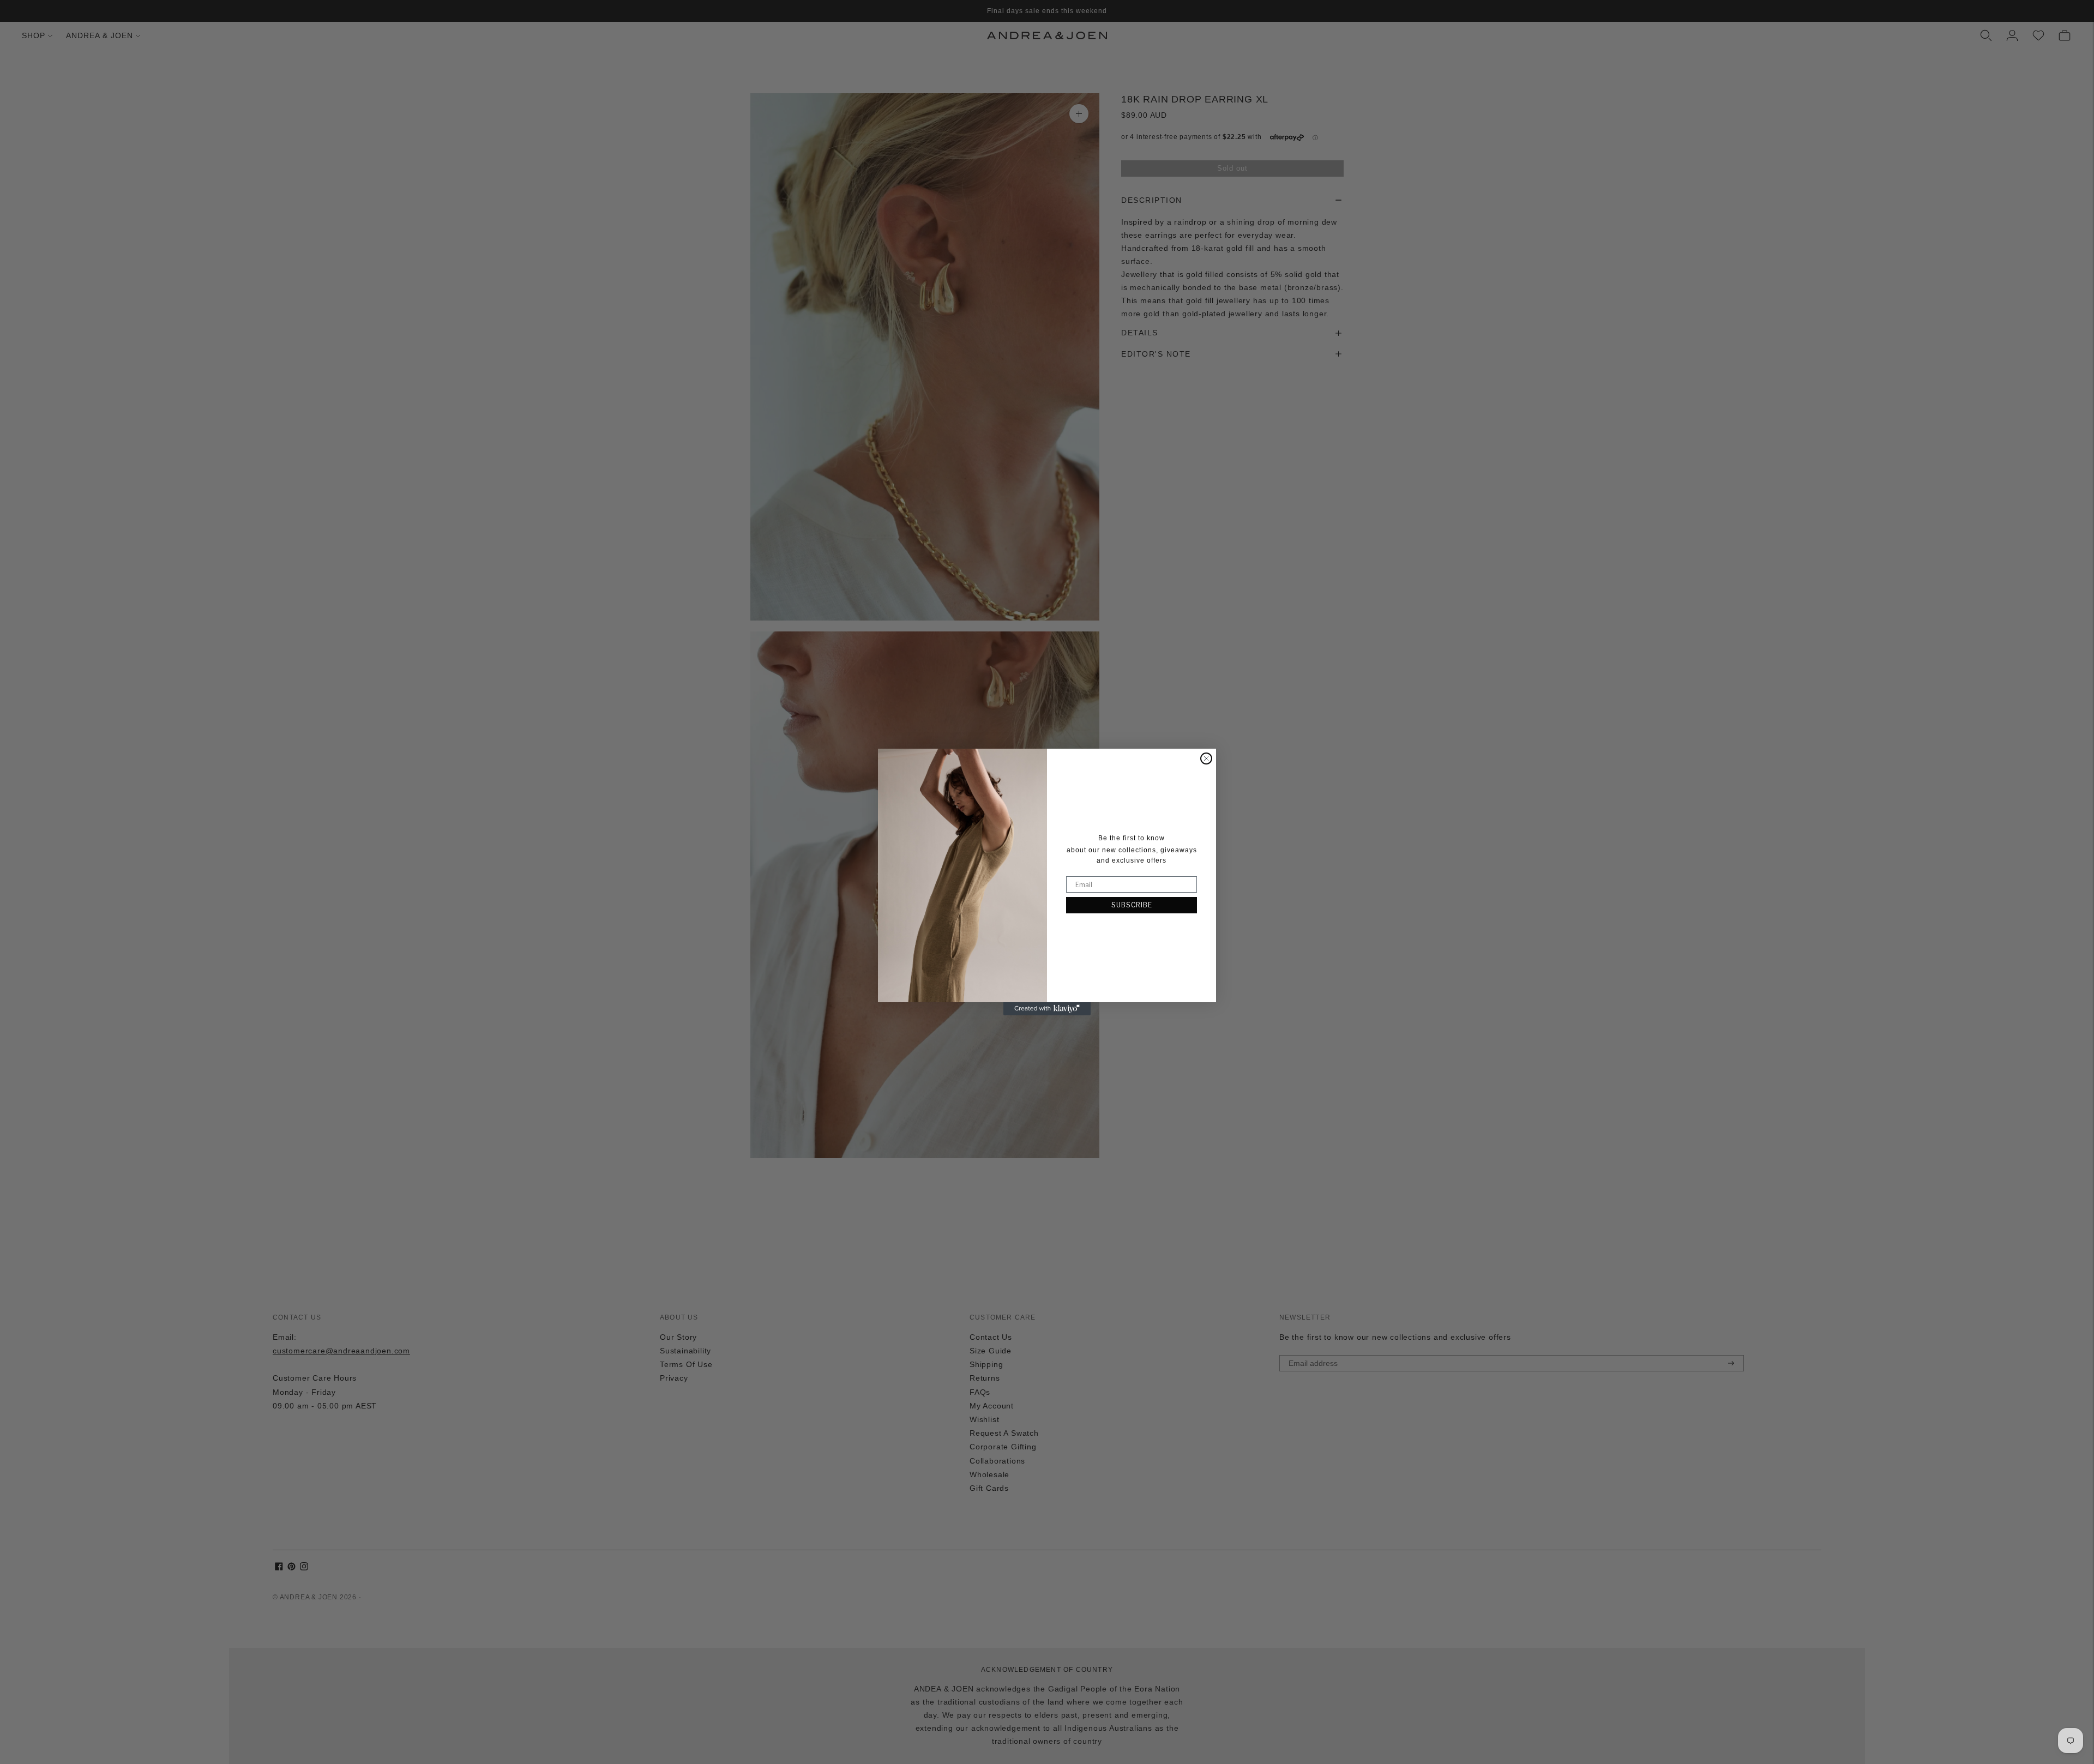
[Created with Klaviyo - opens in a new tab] (1047, 1009)
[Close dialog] (1206, 758)
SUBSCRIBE (1132, 905)
